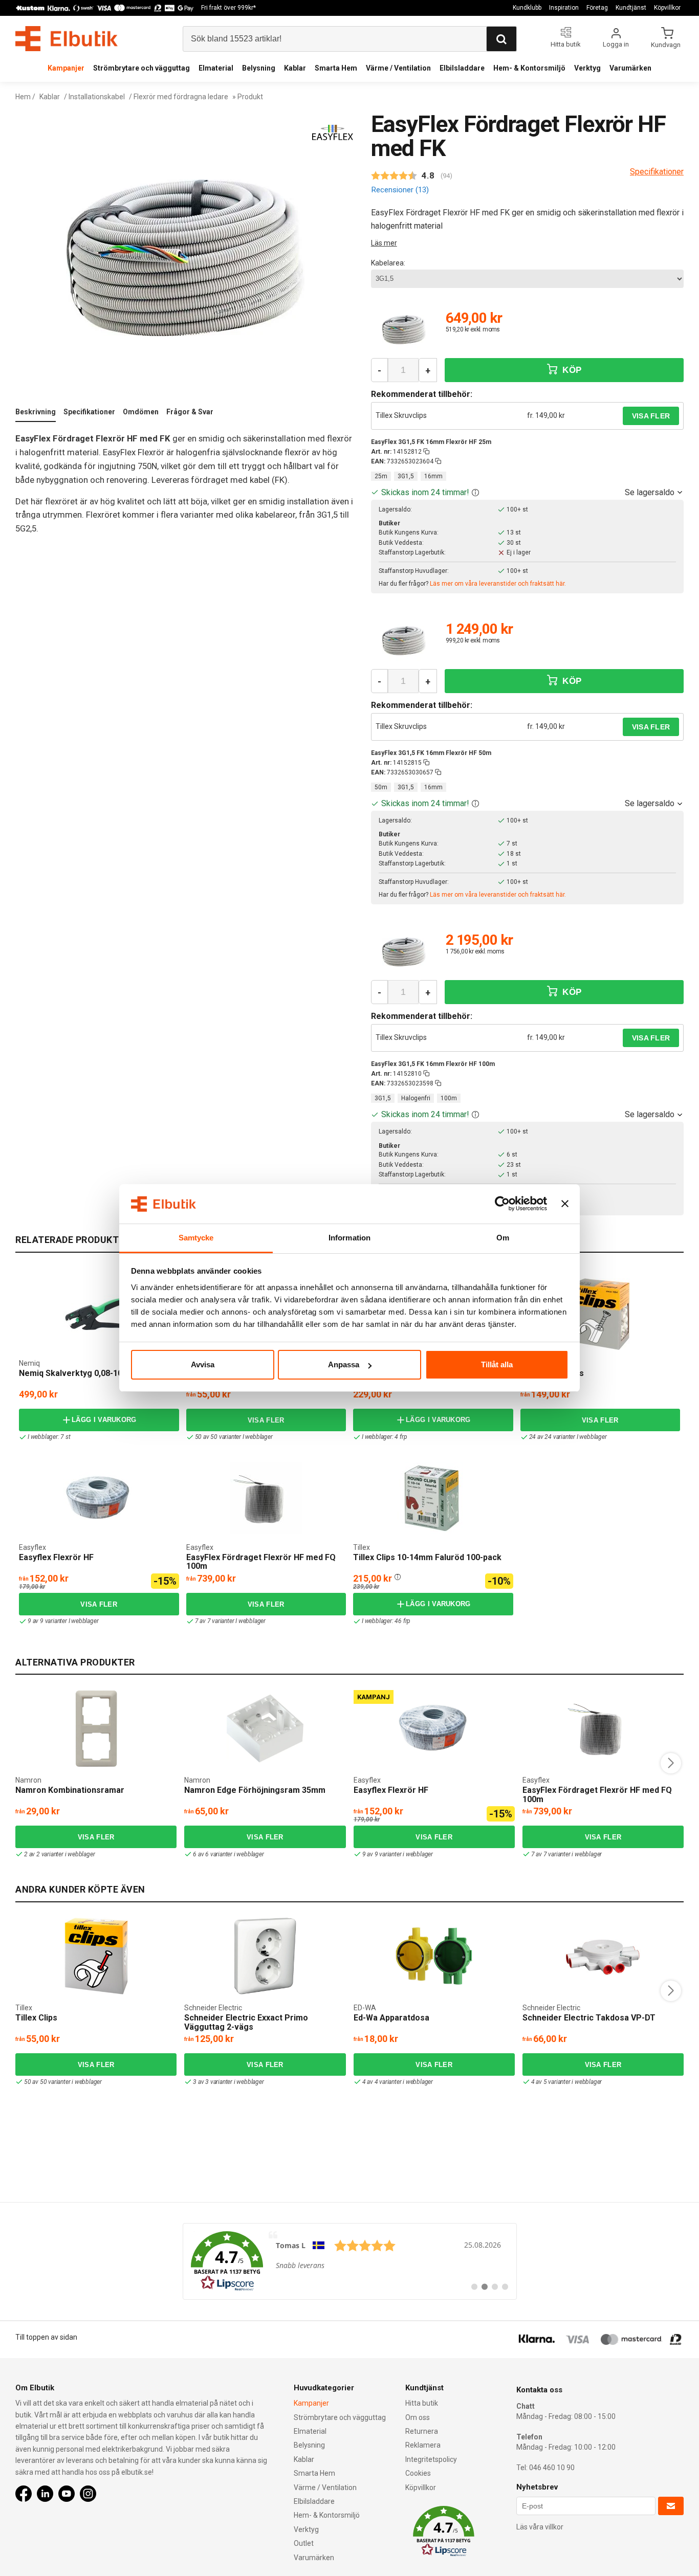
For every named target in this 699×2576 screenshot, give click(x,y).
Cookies (418, 2473)
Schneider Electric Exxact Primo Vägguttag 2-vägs (246, 2022)
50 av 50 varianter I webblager (234, 1437)
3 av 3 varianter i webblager (228, 2082)
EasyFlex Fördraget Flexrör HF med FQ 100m (261, 1562)
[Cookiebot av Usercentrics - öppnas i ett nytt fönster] (502, 1204)
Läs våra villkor (540, 2527)
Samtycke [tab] (196, 1238)
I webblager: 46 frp (386, 1621)
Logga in (616, 44)
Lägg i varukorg (104, 1420)
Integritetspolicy (431, 2459)
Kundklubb (527, 8)
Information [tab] (349, 1238)
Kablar (295, 68)
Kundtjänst (631, 8)
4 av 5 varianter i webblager (566, 2082)
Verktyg (587, 68)
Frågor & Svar (190, 412)
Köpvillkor (667, 8)
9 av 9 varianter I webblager (63, 1621)
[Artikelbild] (404, 330)
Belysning (259, 68)
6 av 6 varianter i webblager (228, 1854)
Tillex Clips (36, 2018)
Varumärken (630, 68)
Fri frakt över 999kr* (228, 8)
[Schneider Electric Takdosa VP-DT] (603, 1956)
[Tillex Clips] (96, 1956)
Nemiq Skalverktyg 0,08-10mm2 (80, 1373)
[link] (350, 2261)
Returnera (422, 2431)
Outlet (304, 2543)
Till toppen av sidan (46, 2337)
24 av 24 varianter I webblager (568, 1437)
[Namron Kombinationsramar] (96, 1728)
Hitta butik (422, 2403)
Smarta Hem (336, 68)
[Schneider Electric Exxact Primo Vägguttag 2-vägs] (265, 1956)
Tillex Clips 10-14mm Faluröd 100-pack (427, 1557)
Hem (23, 97)
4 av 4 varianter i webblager (398, 2082)
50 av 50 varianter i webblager (63, 2082)
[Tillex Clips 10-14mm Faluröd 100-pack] (357, 1468)
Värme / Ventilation (398, 68)
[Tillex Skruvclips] (600, 1314)
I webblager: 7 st (49, 1437)
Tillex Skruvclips (401, 415)
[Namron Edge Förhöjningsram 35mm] (265, 1728)
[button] (475, 492)
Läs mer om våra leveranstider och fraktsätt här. (498, 584)
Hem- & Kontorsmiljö (529, 68)
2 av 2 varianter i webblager (59, 1854)
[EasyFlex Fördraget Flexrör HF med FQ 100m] (266, 1498)
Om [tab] (503, 1238)
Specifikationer (89, 412)
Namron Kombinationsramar (70, 1790)
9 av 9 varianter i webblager (398, 1854)
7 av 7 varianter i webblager (566, 1854)
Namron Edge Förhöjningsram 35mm (255, 1790)
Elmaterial (216, 68)
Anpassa (344, 1364)
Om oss (418, 2417)
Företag (597, 8)
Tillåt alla (497, 1364)
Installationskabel (97, 97)
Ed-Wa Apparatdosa (391, 2018)
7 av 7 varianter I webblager (230, 1621)
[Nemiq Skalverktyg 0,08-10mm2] (99, 1314)
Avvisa (203, 1364)
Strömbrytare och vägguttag (141, 68)
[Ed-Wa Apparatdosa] (434, 1956)
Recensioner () (400, 190)
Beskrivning (36, 412)
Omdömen (141, 412)
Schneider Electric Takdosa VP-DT (589, 2018)
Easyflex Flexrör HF (56, 1557)
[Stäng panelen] (565, 1204)
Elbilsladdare (462, 68)
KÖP (571, 370)
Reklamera (423, 2445)
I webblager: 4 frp (384, 1437)
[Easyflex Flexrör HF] (23, 1468)
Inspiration (564, 8)
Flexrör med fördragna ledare (181, 97)
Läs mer (384, 243)
